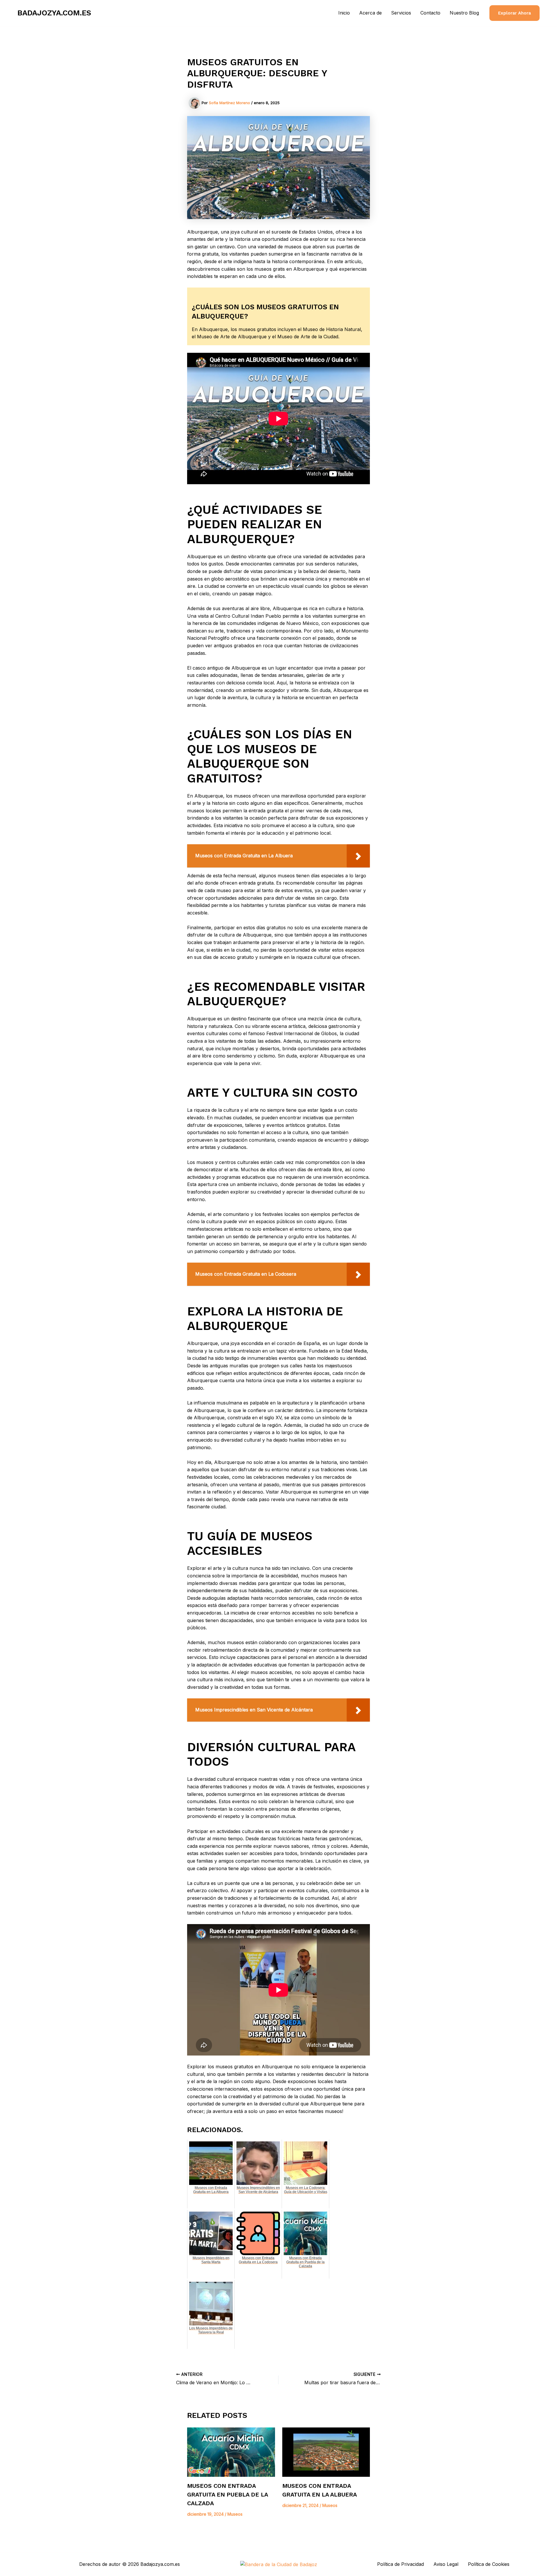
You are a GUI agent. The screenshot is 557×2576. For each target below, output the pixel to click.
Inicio (344, 13)
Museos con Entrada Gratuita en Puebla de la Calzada (227, 2494)
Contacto (430, 13)
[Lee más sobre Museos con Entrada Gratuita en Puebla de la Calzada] (231, 2452)
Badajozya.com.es (54, 13)
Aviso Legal (446, 2564)
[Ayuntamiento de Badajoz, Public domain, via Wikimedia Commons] (279, 2564)
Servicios (401, 13)
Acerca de (370, 13)
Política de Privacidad (400, 2564)
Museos (235, 2514)
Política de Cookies (489, 2564)
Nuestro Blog (464, 13)
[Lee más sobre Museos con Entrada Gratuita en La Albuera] (326, 2452)
